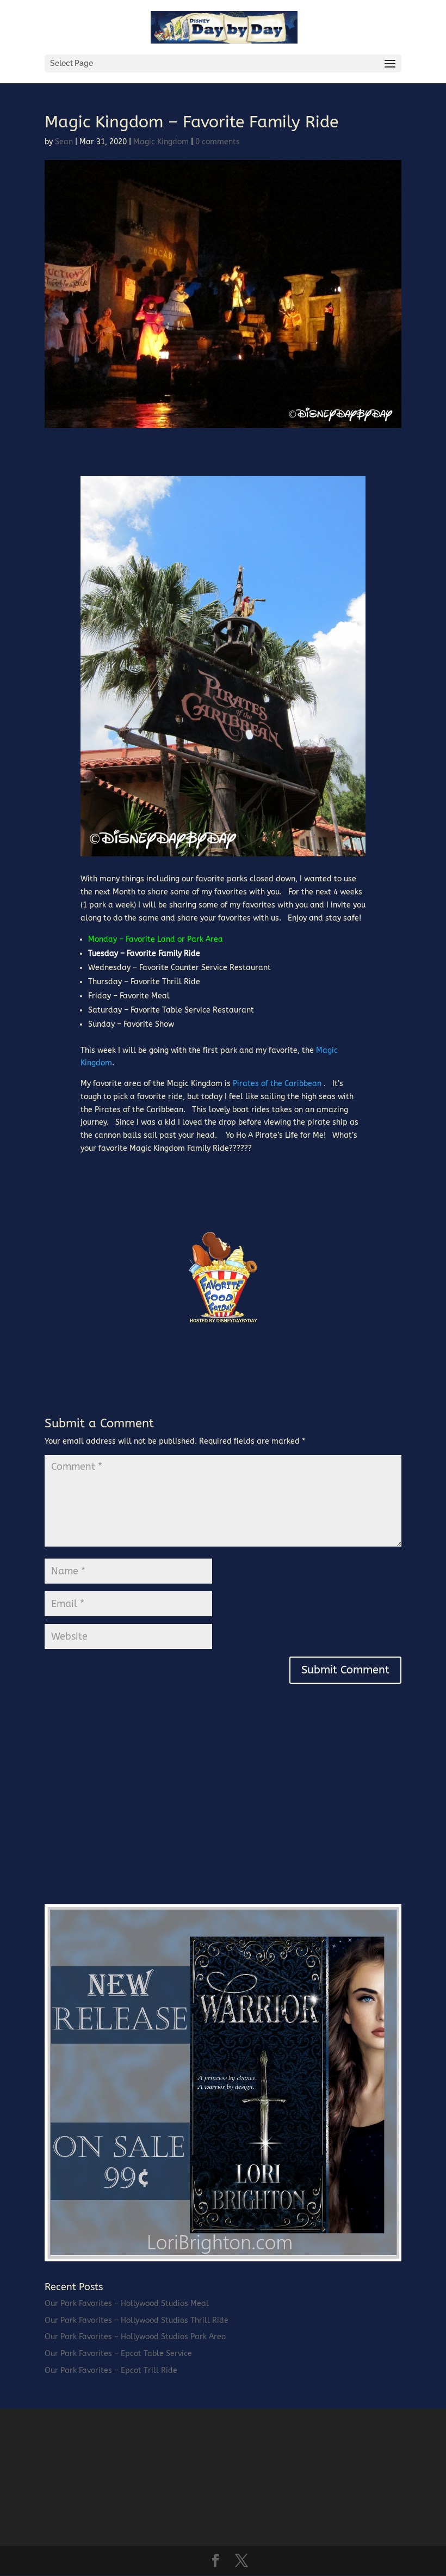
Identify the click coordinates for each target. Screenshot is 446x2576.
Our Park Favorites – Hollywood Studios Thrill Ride (137, 2320)
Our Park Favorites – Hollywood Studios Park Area (135, 2337)
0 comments (218, 142)
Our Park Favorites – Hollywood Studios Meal (127, 2304)
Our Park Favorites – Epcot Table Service (118, 2354)
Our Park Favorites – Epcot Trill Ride (111, 2370)
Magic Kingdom (161, 142)
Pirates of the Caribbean (277, 1084)
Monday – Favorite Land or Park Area (156, 939)
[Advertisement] (126, 1816)
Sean (64, 142)
